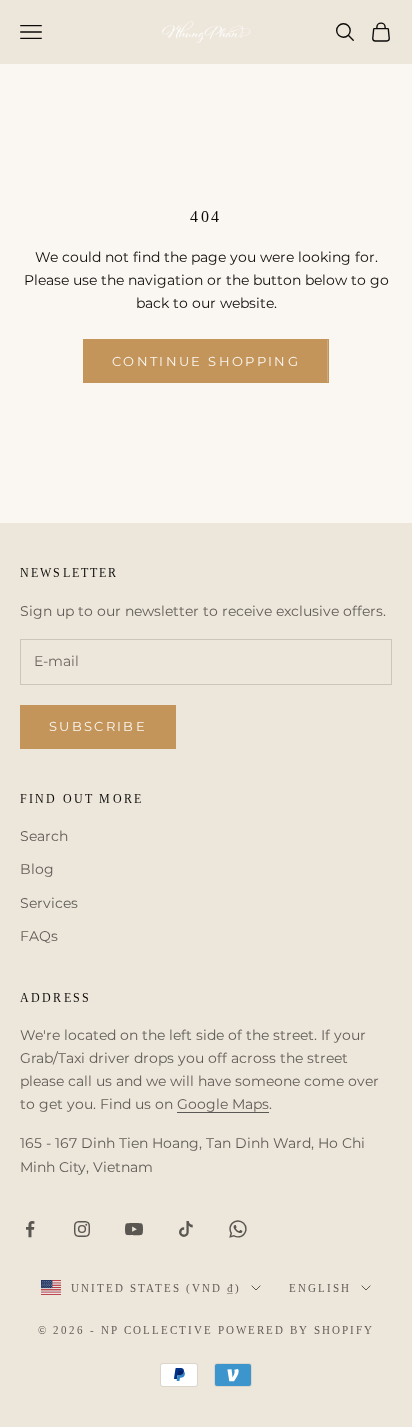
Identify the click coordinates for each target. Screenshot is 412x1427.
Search (44, 836)
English (320, 1288)
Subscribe (98, 726)
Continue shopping (206, 361)
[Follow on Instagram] (82, 1229)
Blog (37, 869)
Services (49, 903)
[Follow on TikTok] (186, 1229)
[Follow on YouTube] (134, 1229)
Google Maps (223, 1104)
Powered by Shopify (296, 1330)
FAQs (39, 936)
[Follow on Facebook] (30, 1229)
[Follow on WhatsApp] (238, 1229)
